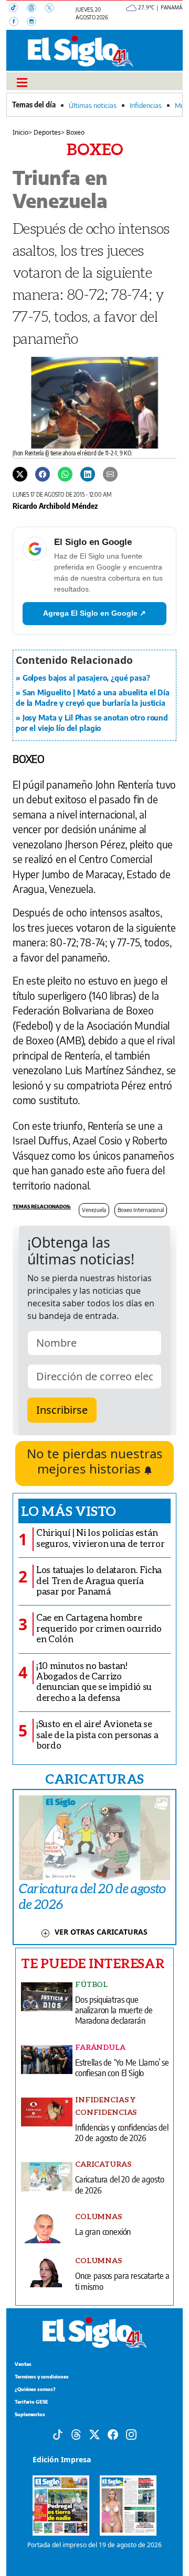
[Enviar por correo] (110, 474)
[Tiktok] (58, 2434)
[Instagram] (35, 23)
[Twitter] (20, 474)
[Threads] (36, 9)
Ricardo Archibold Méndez (55, 506)
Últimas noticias (93, 105)
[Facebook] (18, 23)
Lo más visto (69, 1511)
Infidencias (146, 105)
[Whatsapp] (65, 474)
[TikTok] (18, 9)
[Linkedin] (88, 474)
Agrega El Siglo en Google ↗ (94, 613)
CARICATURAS (94, 1778)
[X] (52, 9)
